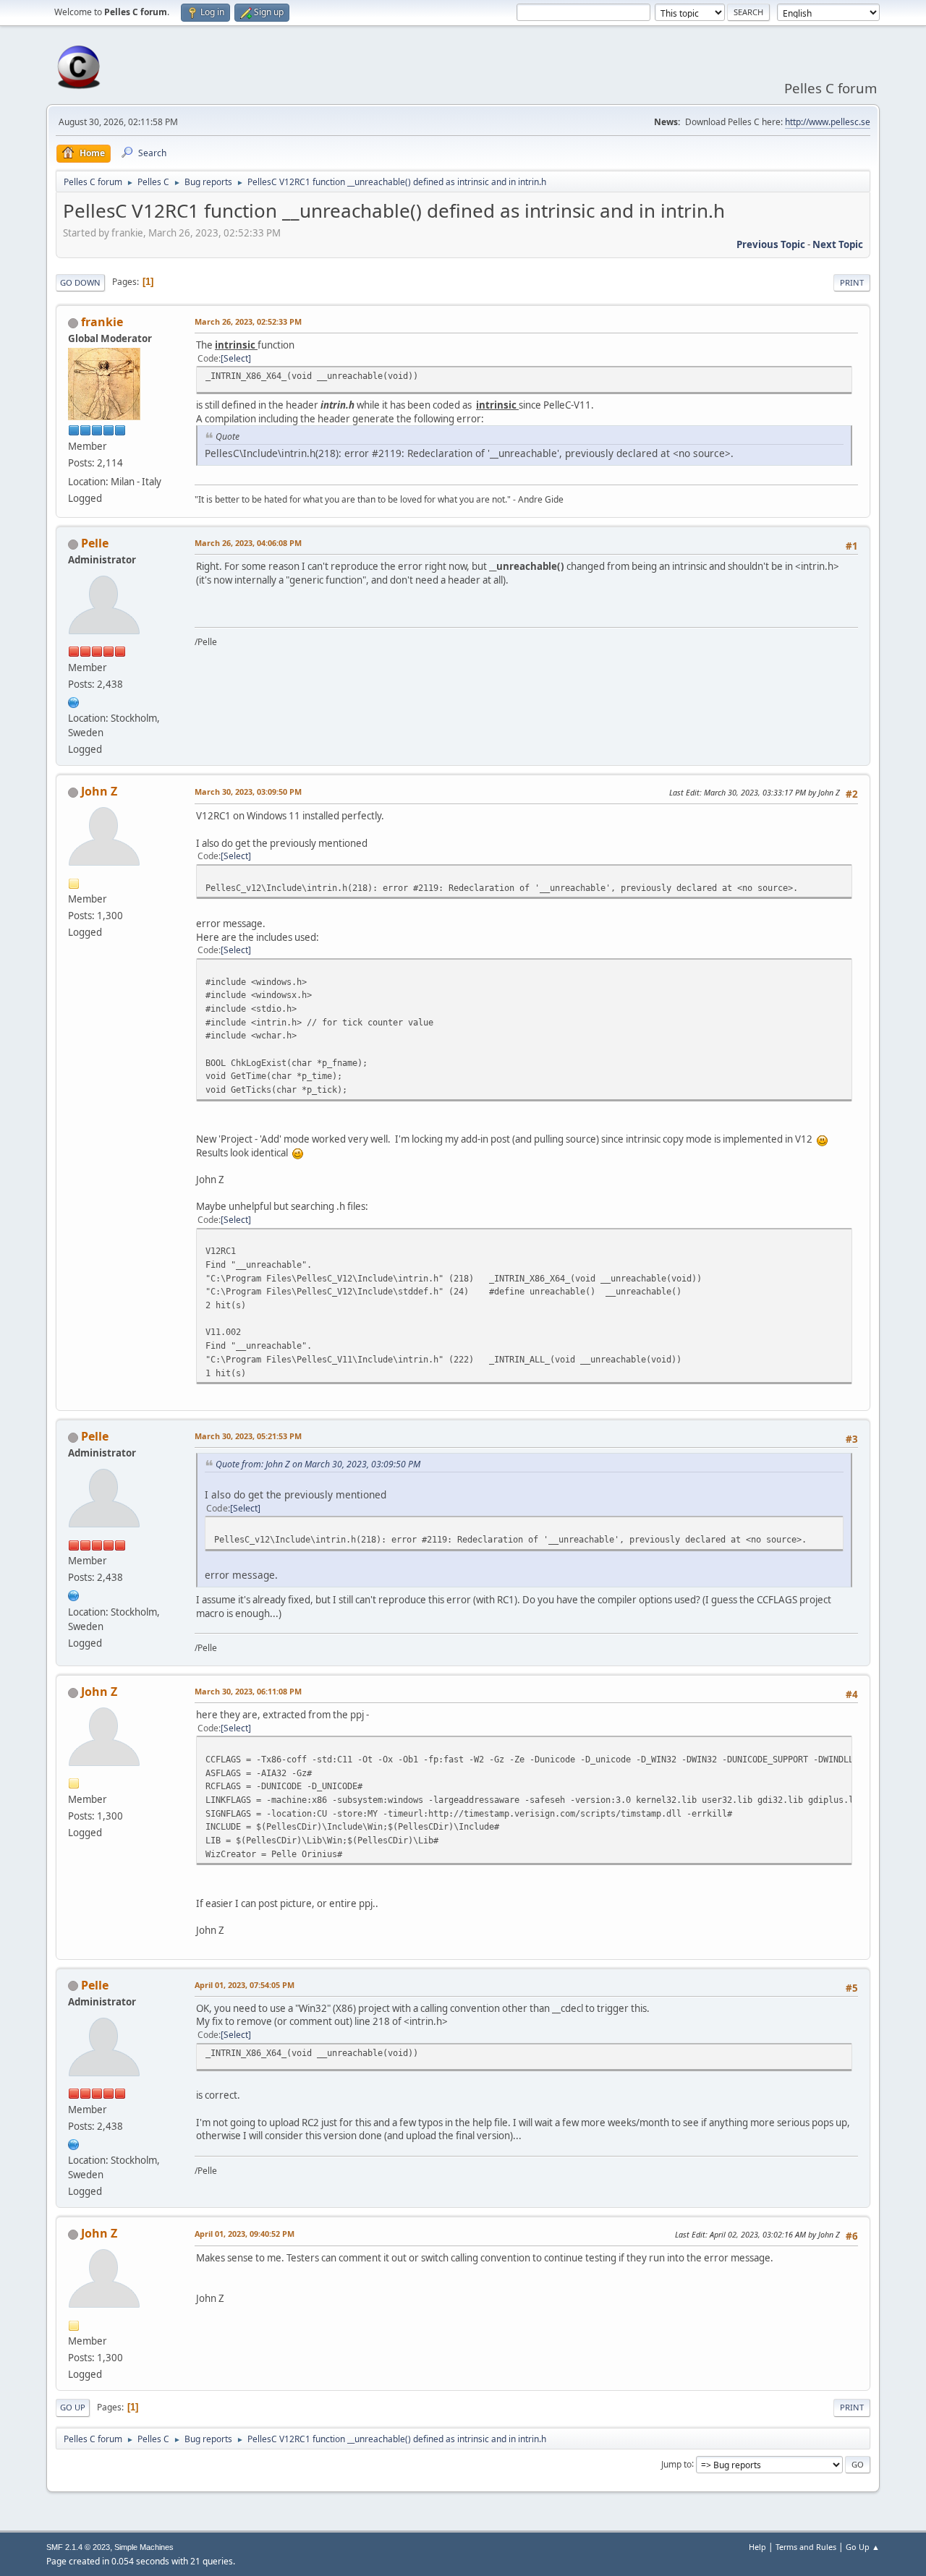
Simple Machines (144, 2547)
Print (852, 282)
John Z (99, 791)
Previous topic (771, 244)
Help (757, 2547)
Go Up (73, 2407)
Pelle (95, 543)
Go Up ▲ (863, 2547)
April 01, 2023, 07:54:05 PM (245, 1985)
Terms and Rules (806, 2547)
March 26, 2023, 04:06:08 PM (248, 543)
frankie (102, 322)
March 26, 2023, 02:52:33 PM (248, 321)
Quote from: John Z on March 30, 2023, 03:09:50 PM (318, 1464)
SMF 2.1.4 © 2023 (78, 2547)
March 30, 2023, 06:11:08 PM (248, 1691)
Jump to (676, 2464)
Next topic (838, 244)
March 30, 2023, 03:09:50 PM (248, 792)
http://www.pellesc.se (828, 122)
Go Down (80, 282)
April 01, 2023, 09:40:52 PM (245, 2234)
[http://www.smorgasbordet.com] (74, 701)
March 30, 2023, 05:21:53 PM (248, 1436)
